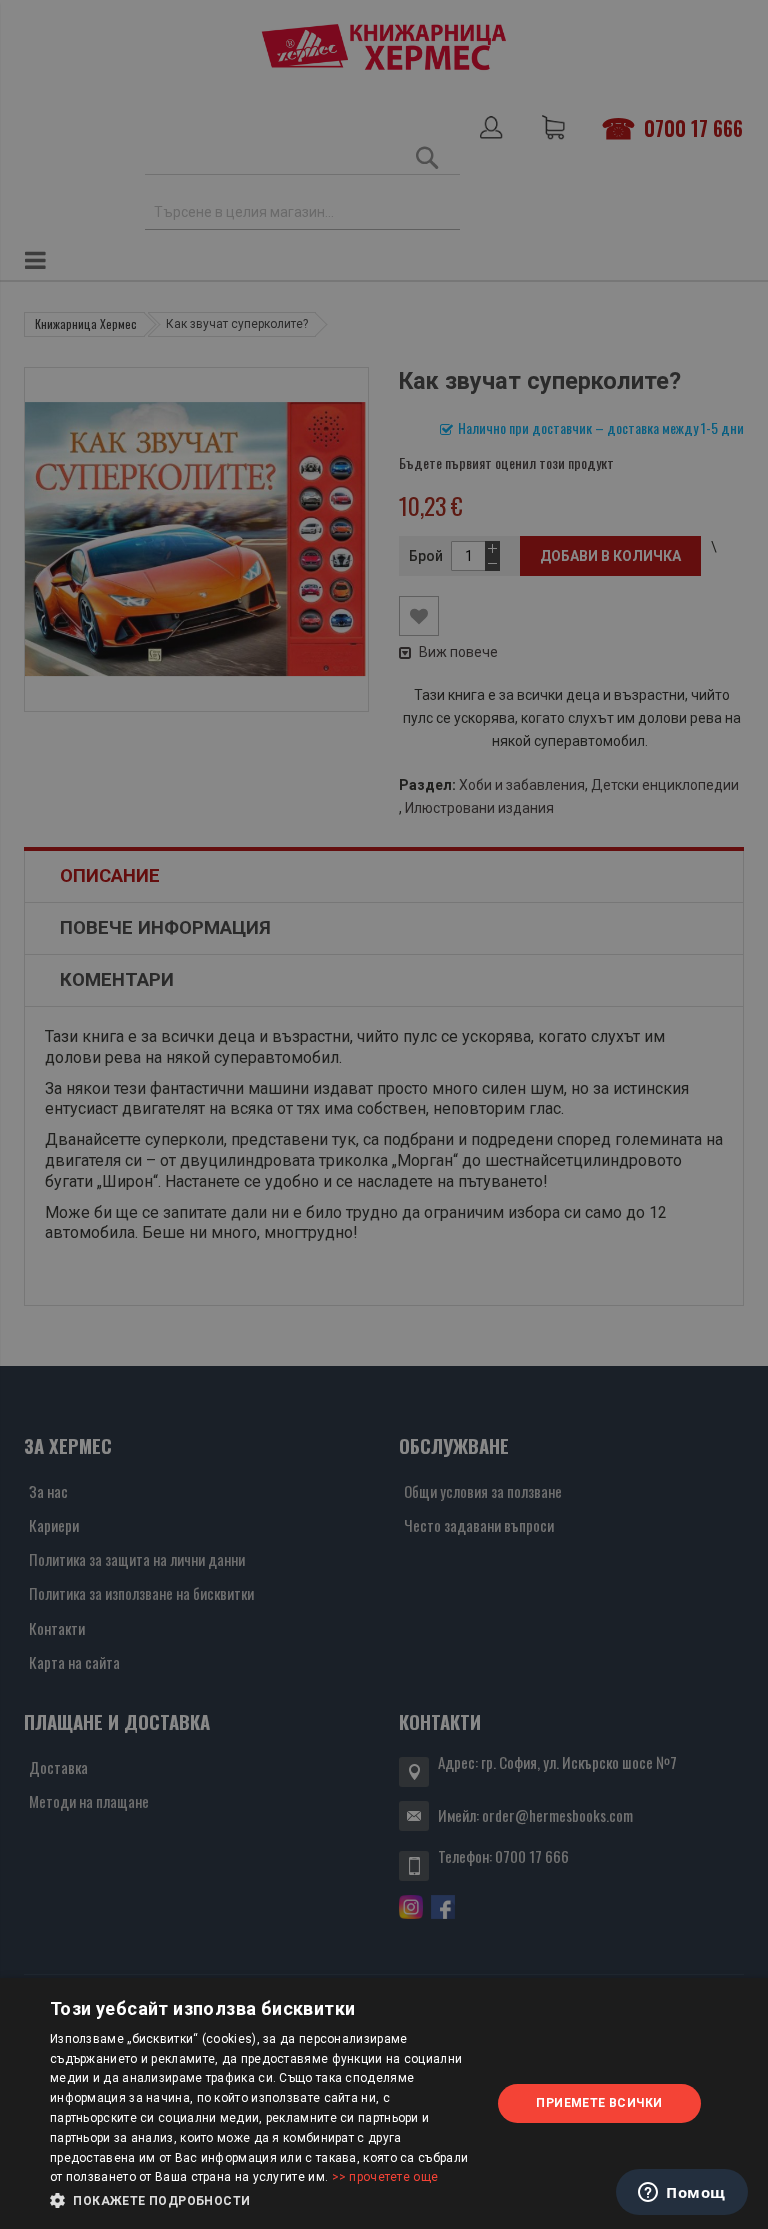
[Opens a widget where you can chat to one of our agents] (682, 2194)
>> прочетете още (385, 2177)
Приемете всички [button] (599, 2103)
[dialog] (384, 2103)
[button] (264, 2201)
